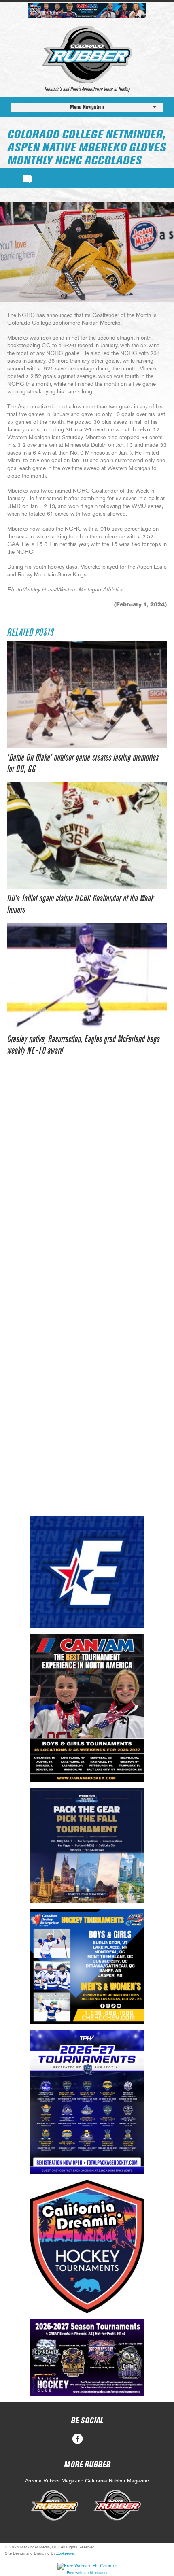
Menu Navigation (87, 107)
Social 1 (97, 2439)
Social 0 (77, 2439)
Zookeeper (65, 2553)
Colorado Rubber (87, 55)
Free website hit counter (87, 2573)
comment (27, 178)
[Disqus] (87, 1188)
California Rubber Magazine (117, 2481)
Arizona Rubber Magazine (54, 2481)
